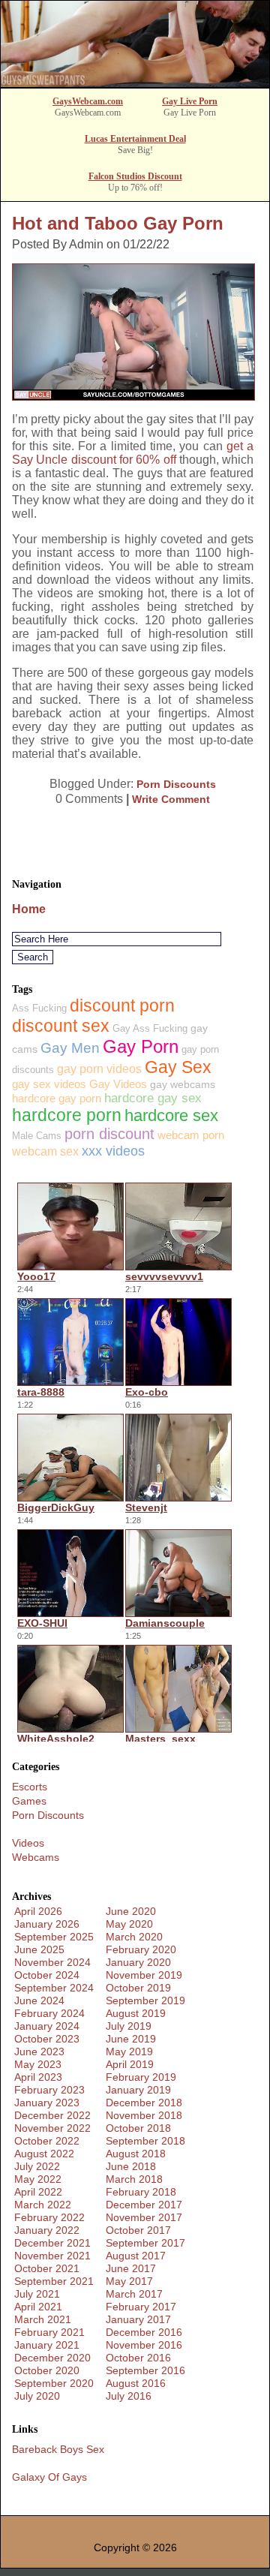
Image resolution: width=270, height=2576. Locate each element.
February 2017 (141, 2307)
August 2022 (44, 2154)
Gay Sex (178, 1067)
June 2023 (39, 2051)
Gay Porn (141, 1046)
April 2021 (38, 2307)
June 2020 (131, 1911)
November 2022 (52, 2128)
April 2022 (38, 2192)
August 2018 (136, 2154)
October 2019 (138, 1988)
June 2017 (131, 2268)
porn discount (109, 1134)
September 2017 (145, 2243)
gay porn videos (99, 1069)
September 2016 (145, 2370)
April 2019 (130, 2064)
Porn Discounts (176, 784)
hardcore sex (171, 1115)
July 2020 (37, 2396)
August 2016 (136, 2383)
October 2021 (47, 2268)
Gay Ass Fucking (150, 1028)
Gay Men (70, 1048)
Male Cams (37, 1136)
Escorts (30, 1787)
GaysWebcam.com (88, 101)
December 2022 (52, 2115)
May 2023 (38, 2064)
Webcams (36, 1857)
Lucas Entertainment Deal (135, 139)
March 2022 (43, 2205)
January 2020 (138, 1962)
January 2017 (138, 2319)
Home (29, 909)
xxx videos (113, 1151)
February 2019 (141, 2077)
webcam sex (45, 1151)
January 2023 (47, 2103)
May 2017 (129, 2281)
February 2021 (49, 2332)
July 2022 (37, 2166)
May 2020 (129, 1924)
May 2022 (38, 2179)
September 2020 (54, 2383)
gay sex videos (49, 1084)
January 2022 (47, 2230)
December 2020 (52, 2358)
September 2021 (54, 2281)
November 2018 (144, 2115)
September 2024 (54, 1988)
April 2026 (38, 1911)
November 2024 (52, 1962)
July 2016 (129, 2396)
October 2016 (138, 2358)
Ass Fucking (39, 1008)
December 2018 (144, 2103)
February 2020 (141, 1949)
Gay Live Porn (190, 101)
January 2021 (47, 2345)
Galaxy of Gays (49, 2477)
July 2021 (37, 2294)
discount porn (122, 1005)
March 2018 (134, 2179)
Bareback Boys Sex (58, 2449)
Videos (28, 1843)
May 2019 (129, 2051)
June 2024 (39, 2000)
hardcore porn (67, 1115)
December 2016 (144, 2332)
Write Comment (171, 799)
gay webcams (183, 1084)
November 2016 (144, 2345)
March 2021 (43, 2319)
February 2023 (49, 2090)
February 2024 (49, 2013)
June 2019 (131, 2039)
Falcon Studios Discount (135, 176)
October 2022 (47, 2141)
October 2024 (47, 1975)
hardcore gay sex (153, 1098)
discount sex (61, 1026)
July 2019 (129, 2026)
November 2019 (144, 1975)
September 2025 (54, 1937)
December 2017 (144, 2205)
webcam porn (191, 1135)
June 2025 (39, 1949)
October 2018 (138, 2128)
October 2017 (138, 2230)
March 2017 (134, 2294)
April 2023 (38, 2077)
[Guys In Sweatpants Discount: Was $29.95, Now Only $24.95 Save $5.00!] (135, 83)
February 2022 (49, 2217)
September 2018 (145, 2141)
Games (29, 1801)
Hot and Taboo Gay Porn (118, 223)
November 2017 (144, 2217)
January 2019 (138, 2090)
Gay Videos (118, 1084)
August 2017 (136, 2256)
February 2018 (141, 2192)
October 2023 (47, 2039)
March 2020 (134, 1937)
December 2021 (52, 2243)
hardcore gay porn (57, 1098)
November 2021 (52, 2256)
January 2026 (47, 1924)
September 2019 (145, 2000)
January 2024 (47, 2026)
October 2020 (47, 2370)
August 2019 (136, 2013)
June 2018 (131, 2166)
